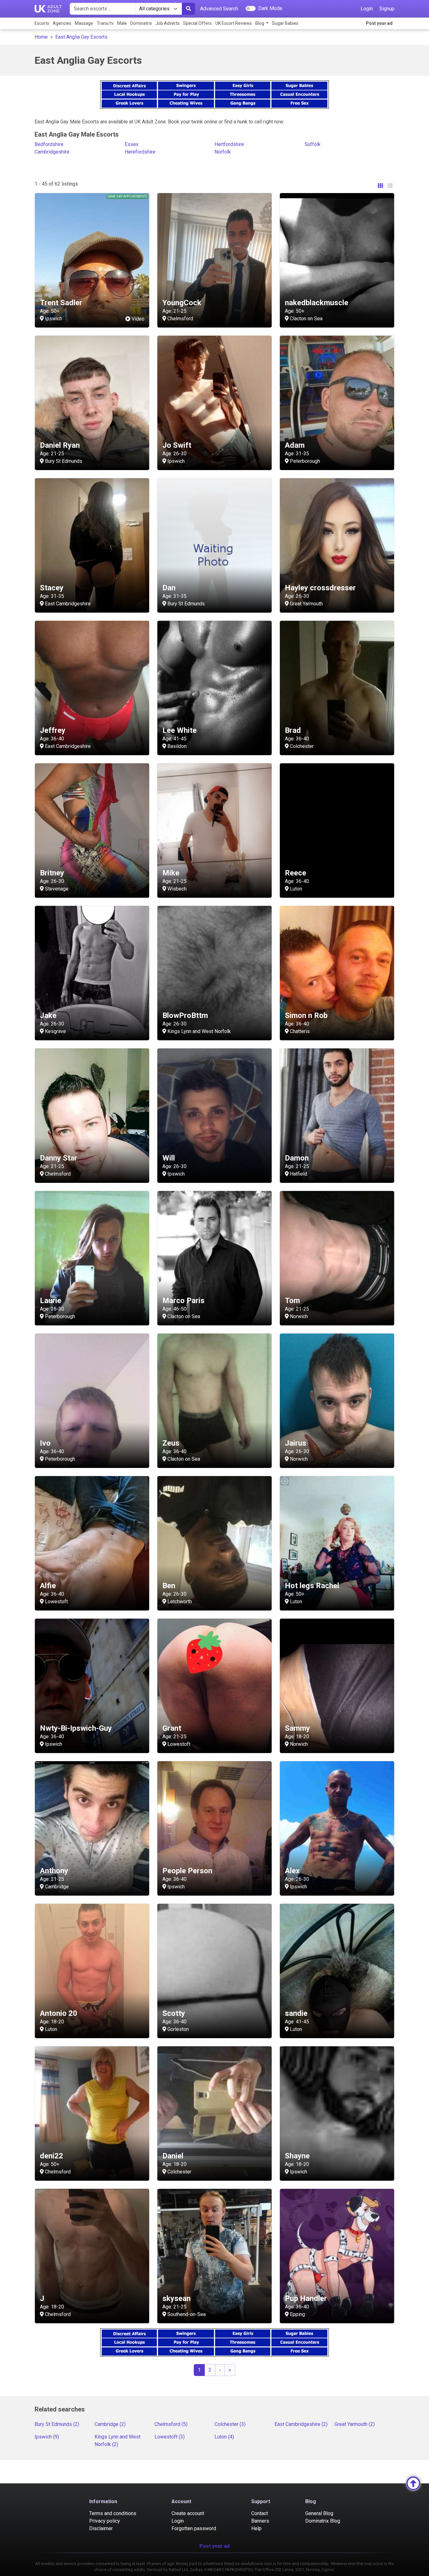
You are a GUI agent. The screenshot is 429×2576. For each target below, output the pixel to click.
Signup (387, 9)
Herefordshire (140, 152)
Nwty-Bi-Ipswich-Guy (76, 1728)
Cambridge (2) (110, 2424)
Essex (132, 144)
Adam (295, 445)
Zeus (171, 1443)
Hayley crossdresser (320, 588)
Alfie (48, 1586)
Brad (293, 730)
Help (256, 2528)
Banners (260, 2521)
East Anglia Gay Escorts (81, 37)
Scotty (174, 2013)
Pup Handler (306, 2298)
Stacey (52, 588)
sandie (296, 2013)
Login (367, 9)
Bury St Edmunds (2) (57, 2424)
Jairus (296, 1443)
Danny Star (59, 1158)
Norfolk (223, 152)
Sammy (297, 1728)
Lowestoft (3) (170, 2437)
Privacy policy (105, 2521)
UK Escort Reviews (234, 23)
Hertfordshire (229, 144)
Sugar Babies (285, 23)
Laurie (51, 1301)
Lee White (179, 730)
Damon (297, 1158)
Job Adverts (168, 23)
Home (41, 37)
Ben (169, 1586)
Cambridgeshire (52, 152)
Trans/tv (105, 23)
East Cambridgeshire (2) (301, 2424)
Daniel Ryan (60, 445)
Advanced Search (219, 9)
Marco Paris (183, 1301)
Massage (84, 23)
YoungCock (182, 303)
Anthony (54, 1871)
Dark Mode (270, 8)
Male (122, 23)
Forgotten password (194, 2528)
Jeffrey (53, 730)
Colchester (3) (230, 2424)
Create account (188, 2513)
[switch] (251, 8)
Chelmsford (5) (171, 2424)
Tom (292, 1301)
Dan (169, 588)
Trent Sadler (61, 303)
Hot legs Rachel (312, 1586)
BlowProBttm (185, 1015)
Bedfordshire (49, 144)
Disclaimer (101, 2528)
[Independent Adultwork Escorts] (48, 9)
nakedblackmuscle (317, 303)
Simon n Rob (306, 1015)
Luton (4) (224, 2437)
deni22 (52, 2156)
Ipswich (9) (47, 2437)
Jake (48, 1015)
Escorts (42, 23)
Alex (292, 1871)
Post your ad (379, 23)
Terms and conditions (113, 2513)
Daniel (173, 2156)
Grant (172, 1728)
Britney (52, 873)
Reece (296, 873)
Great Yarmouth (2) (355, 2424)
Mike (171, 873)
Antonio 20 (59, 2013)
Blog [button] (260, 23)
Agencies (62, 23)
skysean (176, 2298)
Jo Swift (177, 445)
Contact (260, 2513)
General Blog (319, 2513)
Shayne (297, 2156)
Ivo (45, 1443)
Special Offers (197, 23)
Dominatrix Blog (323, 2521)
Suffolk (313, 144)
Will (169, 1158)
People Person (187, 1871)
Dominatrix (141, 23)
